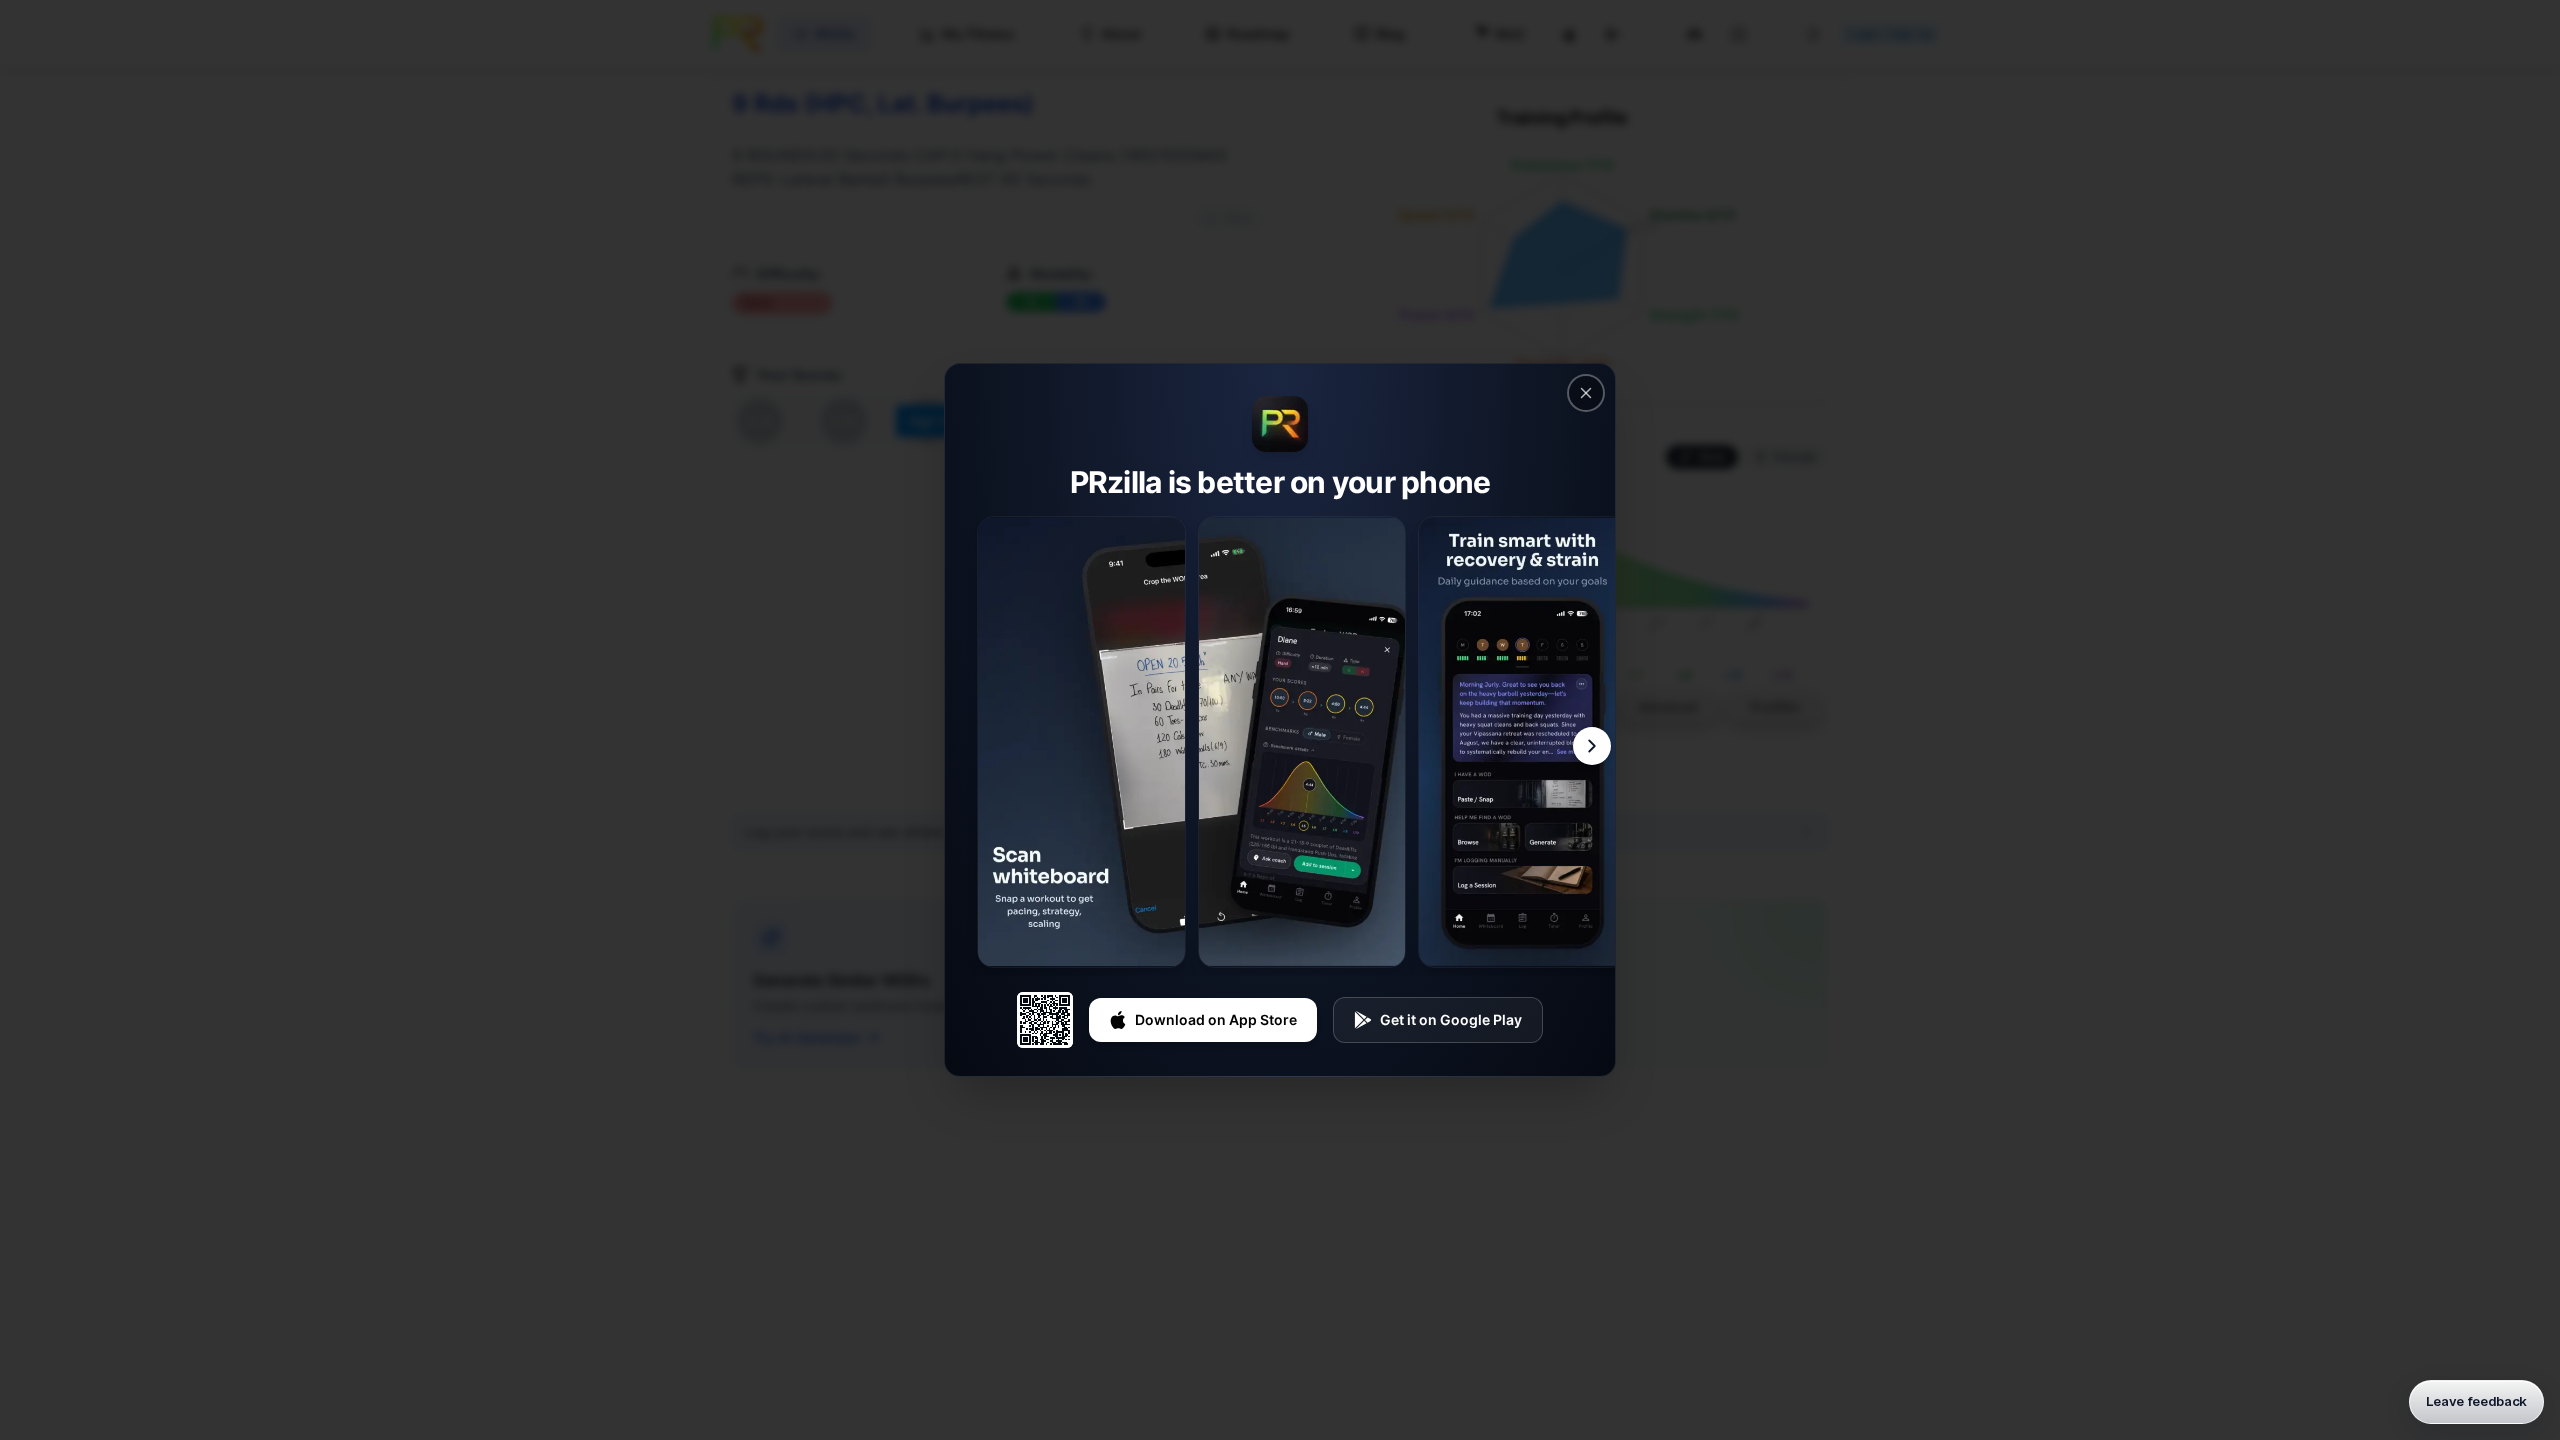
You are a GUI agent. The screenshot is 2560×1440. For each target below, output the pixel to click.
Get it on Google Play (1451, 1019)
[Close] (1586, 393)
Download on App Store (1216, 1019)
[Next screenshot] (1592, 746)
